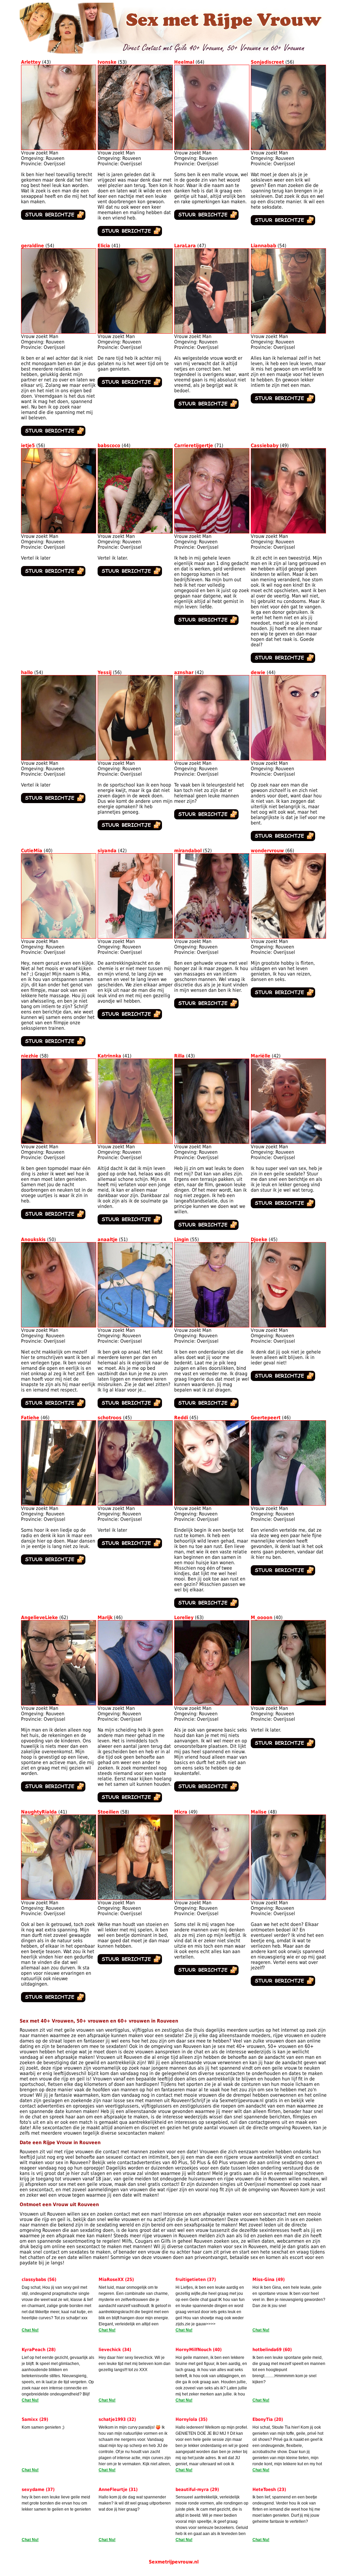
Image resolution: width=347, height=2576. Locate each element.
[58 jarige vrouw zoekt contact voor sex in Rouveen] (59, 1142)
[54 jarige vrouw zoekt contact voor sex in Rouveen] (59, 332)
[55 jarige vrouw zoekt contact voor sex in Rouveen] (212, 1326)
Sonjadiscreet (267, 62)
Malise (259, 1812)
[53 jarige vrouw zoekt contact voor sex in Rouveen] (135, 148)
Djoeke (259, 1239)
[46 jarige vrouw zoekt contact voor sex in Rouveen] (59, 1504)
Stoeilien (108, 1812)
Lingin (181, 1239)
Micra (181, 1812)
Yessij (105, 672)
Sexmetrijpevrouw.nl (174, 2562)
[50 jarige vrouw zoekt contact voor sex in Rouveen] (59, 1326)
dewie (258, 672)
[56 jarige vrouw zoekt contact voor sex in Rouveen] (288, 148)
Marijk (105, 1617)
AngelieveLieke (39, 1617)
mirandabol (188, 851)
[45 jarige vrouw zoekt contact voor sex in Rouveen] (288, 1326)
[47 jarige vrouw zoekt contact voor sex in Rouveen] (212, 332)
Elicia (104, 246)
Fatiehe (30, 1418)
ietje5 (28, 445)
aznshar (184, 672)
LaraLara (185, 246)
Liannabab (263, 246)
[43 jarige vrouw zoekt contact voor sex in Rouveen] (59, 148)
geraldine (33, 246)
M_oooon (262, 1617)
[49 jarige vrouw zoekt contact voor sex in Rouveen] (288, 532)
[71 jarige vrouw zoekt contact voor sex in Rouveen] (212, 532)
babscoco (109, 445)
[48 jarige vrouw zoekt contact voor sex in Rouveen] (288, 1898)
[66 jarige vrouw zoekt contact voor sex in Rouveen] (288, 937)
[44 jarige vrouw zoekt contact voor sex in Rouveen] (135, 532)
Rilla (179, 1056)
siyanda (107, 851)
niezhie (30, 1056)
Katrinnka (109, 1056)
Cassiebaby (265, 445)
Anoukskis (33, 1239)
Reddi (181, 1418)
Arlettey (31, 62)
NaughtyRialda (39, 1812)
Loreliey (184, 1617)
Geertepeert (266, 1418)
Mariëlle (261, 1056)
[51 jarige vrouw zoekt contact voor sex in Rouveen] (135, 1326)
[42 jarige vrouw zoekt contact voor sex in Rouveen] (212, 759)
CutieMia (32, 851)
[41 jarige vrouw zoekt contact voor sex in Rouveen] (135, 332)
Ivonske (107, 62)
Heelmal (184, 62)
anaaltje (108, 1239)
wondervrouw (267, 851)
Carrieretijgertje (194, 445)
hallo (27, 672)
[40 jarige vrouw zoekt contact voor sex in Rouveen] (59, 937)
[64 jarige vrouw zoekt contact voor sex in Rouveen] (212, 148)
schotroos (110, 1418)
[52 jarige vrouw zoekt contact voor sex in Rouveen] (212, 937)
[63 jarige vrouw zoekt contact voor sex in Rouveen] (212, 1704)
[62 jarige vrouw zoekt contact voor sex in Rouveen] (59, 1704)
